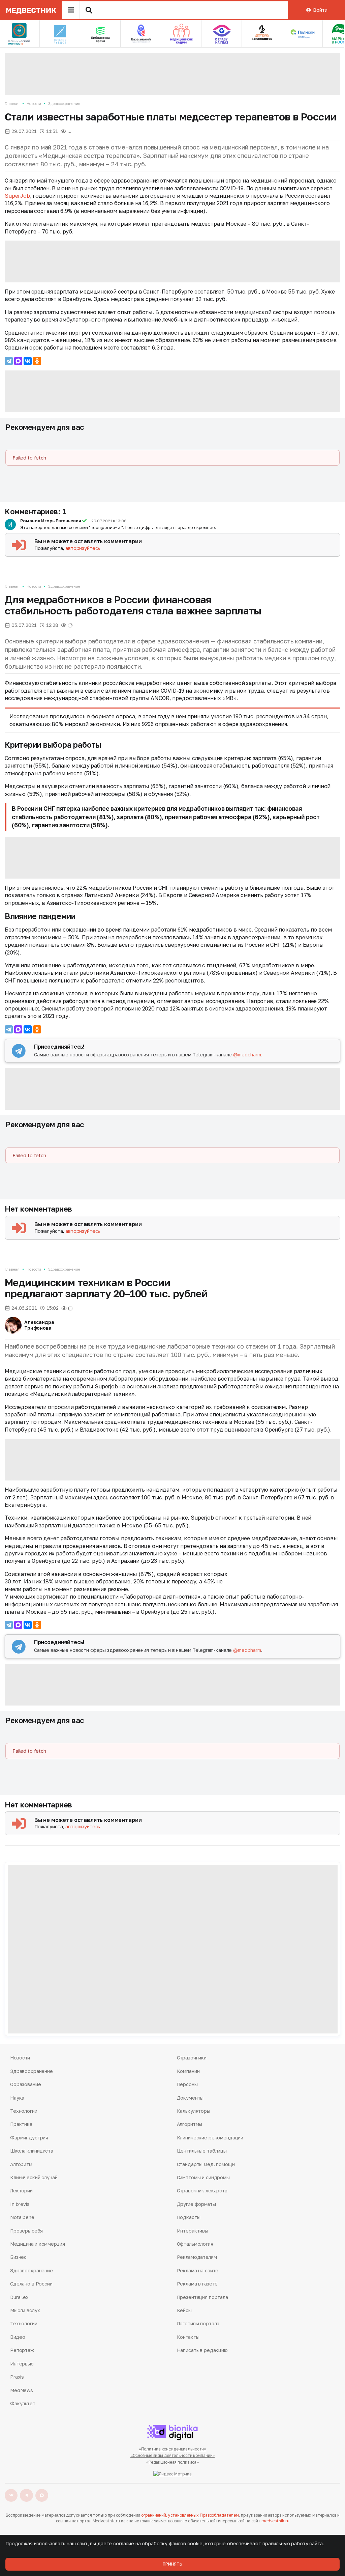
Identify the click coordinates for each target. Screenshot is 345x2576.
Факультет (23, 2403)
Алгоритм (21, 2164)
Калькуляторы (194, 2111)
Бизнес (18, 2257)
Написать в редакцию (202, 2350)
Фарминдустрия (29, 2138)
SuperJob (17, 196)
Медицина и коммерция (37, 2244)
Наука (17, 2098)
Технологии (24, 2111)
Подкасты (189, 2217)
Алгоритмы (190, 2124)
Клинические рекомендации (210, 2138)
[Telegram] (9, 361)
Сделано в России (31, 2284)
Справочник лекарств (202, 2191)
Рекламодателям (197, 2257)
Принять (172, 2564)
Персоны (187, 2084)
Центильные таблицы (202, 2151)
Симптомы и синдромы (203, 2177)
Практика (21, 2124)
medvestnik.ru (275, 2521)
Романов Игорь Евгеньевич (51, 521)
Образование (25, 2084)
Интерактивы (193, 2231)
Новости (34, 103)
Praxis (17, 2377)
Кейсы (184, 2310)
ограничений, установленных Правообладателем (190, 2515)
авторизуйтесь (83, 548)
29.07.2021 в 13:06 (109, 521)
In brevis (20, 2204)
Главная (12, 103)
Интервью (22, 2364)
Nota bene (22, 2217)
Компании (188, 2071)
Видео (18, 2337)
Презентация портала (202, 2297)
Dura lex (19, 2297)
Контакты (188, 2337)
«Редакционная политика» (172, 2462)
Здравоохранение (64, 103)
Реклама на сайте (198, 2270)
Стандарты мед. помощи (206, 2164)
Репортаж (22, 2350)
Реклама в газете (197, 2284)
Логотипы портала (198, 2323)
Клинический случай (34, 2177)
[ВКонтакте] (28, 361)
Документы (190, 2098)
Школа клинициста (32, 2151)
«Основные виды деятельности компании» (173, 2455)
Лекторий (21, 2191)
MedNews (22, 2390)
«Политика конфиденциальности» (173, 2449)
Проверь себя (26, 2231)
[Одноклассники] (37, 361)
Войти (320, 10)
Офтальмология (195, 2244)
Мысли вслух (25, 2310)
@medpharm (247, 1055)
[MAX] (18, 361)
